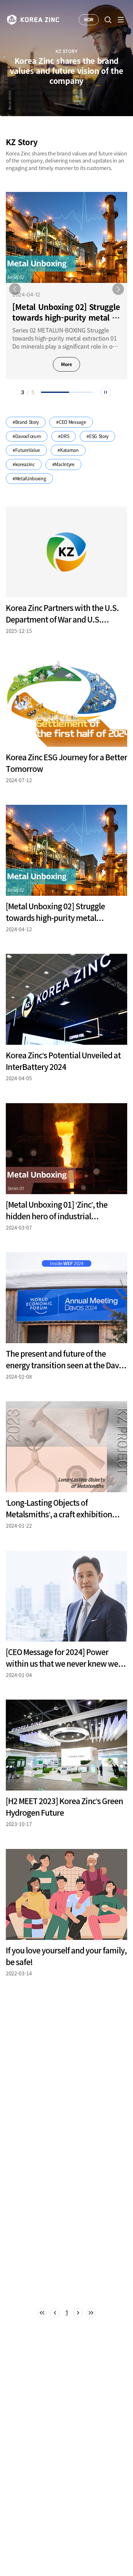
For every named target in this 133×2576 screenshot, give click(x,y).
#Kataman (68, 450)
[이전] (55, 2313)
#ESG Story (97, 436)
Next (118, 289)
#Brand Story (26, 422)
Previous (15, 289)
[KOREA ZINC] (33, 19)
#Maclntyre (63, 464)
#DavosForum (27, 436)
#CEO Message (71, 422)
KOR (89, 20)
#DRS (64, 436)
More (66, 364)
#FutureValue (26, 450)
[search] (108, 20)
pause (106, 392)
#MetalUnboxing (29, 478)
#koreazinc (24, 464)
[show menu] (121, 20)
